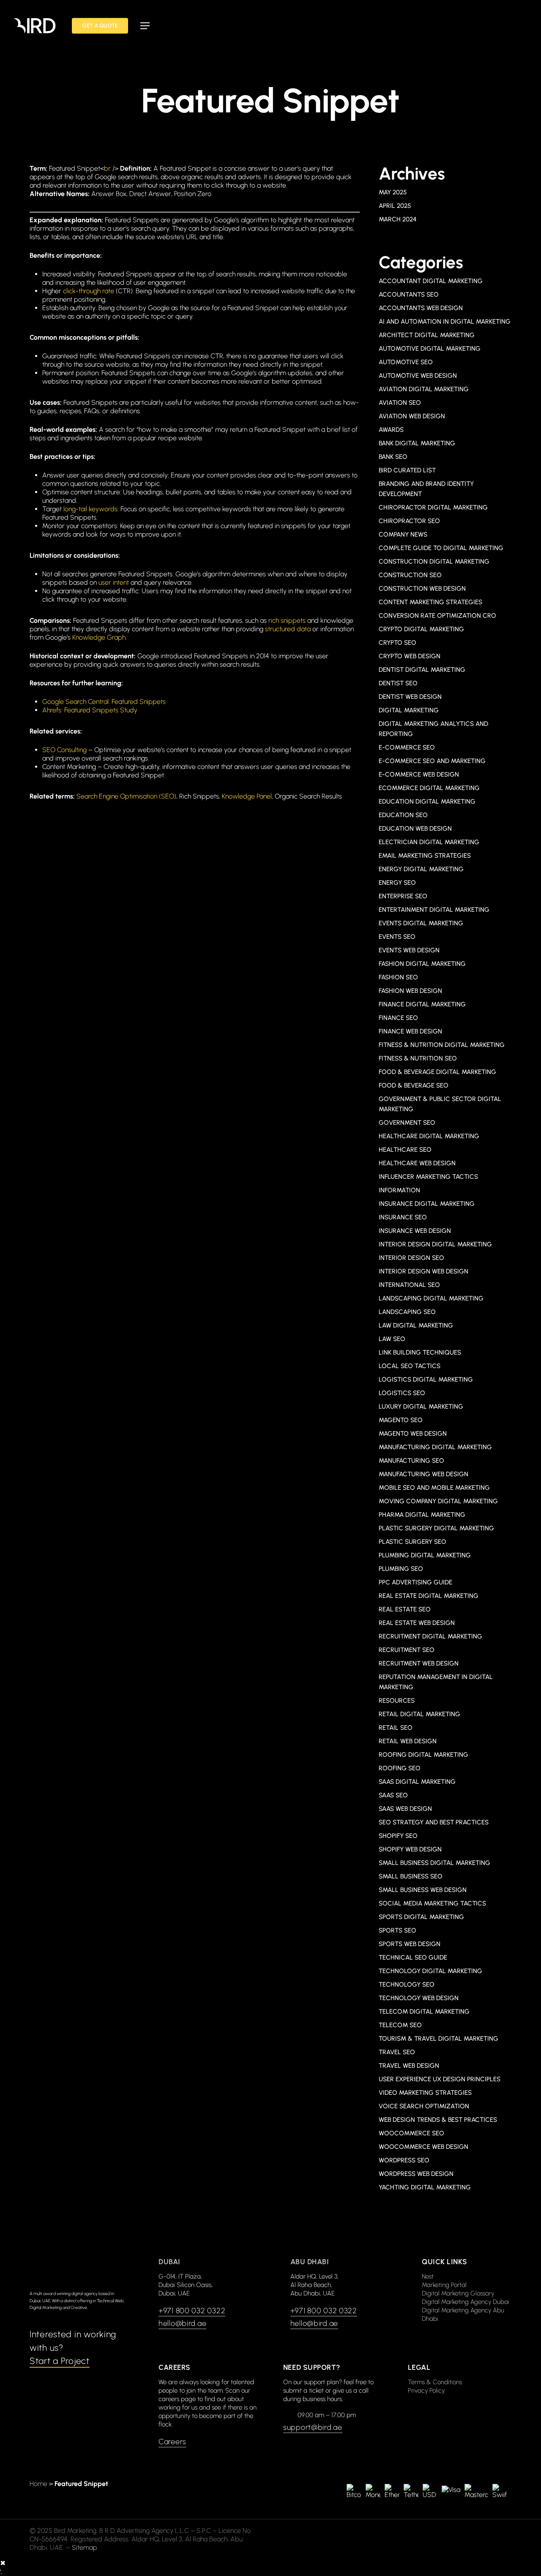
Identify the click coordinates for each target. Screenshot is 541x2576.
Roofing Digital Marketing (424, 1755)
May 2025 (393, 192)
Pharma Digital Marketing (422, 1515)
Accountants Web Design (421, 308)
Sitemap (85, 2547)
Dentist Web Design (410, 697)
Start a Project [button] (60, 2361)
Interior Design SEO (411, 1258)
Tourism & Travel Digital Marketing (439, 2039)
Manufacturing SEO (411, 1461)
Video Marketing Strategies (425, 2093)
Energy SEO (397, 883)
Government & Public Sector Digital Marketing (440, 1104)
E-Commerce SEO (407, 747)
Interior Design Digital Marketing (435, 1244)
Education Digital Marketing (427, 801)
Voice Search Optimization (424, 2106)
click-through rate (89, 291)
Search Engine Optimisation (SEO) (126, 796)
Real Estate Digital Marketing (429, 1596)
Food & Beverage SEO (414, 1085)
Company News (403, 534)
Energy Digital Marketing (421, 869)
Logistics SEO (402, 1393)
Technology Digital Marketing (430, 1971)
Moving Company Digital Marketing (438, 1501)
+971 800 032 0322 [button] (192, 2311)
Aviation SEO (400, 403)
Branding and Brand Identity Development (426, 489)
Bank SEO (393, 457)
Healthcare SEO (405, 1150)
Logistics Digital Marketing (426, 1379)
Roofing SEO (400, 1768)
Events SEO (397, 937)
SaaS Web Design (405, 1809)
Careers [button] (172, 2442)
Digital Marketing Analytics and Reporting (433, 729)
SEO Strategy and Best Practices (434, 1822)
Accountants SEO (409, 294)
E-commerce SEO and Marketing (432, 761)
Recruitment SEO (407, 1650)
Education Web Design (415, 829)
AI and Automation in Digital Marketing (445, 322)
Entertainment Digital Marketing (434, 910)
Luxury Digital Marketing (421, 1407)
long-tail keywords (90, 509)
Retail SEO (396, 1728)
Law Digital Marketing (416, 1325)
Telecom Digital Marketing (424, 2012)
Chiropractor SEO (409, 521)
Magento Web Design (413, 1434)
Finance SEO (398, 1018)
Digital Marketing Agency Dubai (466, 2302)
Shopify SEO (398, 1836)
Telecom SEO (400, 2025)
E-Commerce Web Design (419, 774)
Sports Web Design (410, 1944)
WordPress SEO (404, 2160)
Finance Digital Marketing (422, 1004)
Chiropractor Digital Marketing (433, 507)
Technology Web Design (419, 1998)
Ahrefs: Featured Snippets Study (90, 710)
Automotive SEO (406, 362)
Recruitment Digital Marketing (430, 1636)
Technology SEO (407, 1984)
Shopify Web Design (410, 1849)
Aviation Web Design (412, 416)
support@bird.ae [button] (313, 2427)
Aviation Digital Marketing (424, 389)
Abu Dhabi (310, 2262)
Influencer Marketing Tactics (428, 1177)
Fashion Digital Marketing (422, 964)
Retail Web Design (408, 1741)
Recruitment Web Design (419, 1663)
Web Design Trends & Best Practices (438, 2120)
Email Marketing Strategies (425, 856)
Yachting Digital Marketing (425, 2187)
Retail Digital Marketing (419, 1714)
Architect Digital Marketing (427, 335)
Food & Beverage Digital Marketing (437, 1072)
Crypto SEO (398, 643)
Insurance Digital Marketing (427, 1204)
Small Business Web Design (423, 1890)
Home (38, 2484)
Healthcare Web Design (417, 1163)
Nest (428, 2276)
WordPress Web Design (416, 2174)
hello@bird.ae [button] (182, 2323)
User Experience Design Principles (440, 2079)
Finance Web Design (410, 1031)
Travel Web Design (409, 2066)
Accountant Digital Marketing (431, 281)
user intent (114, 582)
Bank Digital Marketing (417, 443)
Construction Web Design (422, 589)
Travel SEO (397, 2052)
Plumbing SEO (401, 1569)
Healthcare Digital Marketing (429, 1136)
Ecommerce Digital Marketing (429, 788)
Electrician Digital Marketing (429, 842)
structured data (288, 629)
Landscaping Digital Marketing (431, 1298)
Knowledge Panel (247, 796)
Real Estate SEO (405, 1609)
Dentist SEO (398, 683)
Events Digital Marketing (421, 923)
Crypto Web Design (410, 656)
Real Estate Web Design (417, 1623)
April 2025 (395, 206)
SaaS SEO (393, 1795)
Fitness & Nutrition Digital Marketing (442, 1045)
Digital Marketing (409, 710)
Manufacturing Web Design (424, 1474)
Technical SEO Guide (413, 1957)
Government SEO (407, 1123)
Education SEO (403, 815)
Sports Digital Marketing (421, 1917)
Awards (391, 430)
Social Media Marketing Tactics (432, 1903)
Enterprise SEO (403, 896)
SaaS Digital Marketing (417, 1782)
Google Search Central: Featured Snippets (104, 702)
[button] (145, 26)
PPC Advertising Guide (415, 1582)
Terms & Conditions (435, 2382)
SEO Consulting (64, 750)
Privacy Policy (426, 2391)
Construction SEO (410, 575)
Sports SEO (398, 1930)
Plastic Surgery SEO (413, 1542)
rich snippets (287, 620)
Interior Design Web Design (424, 1271)
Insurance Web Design (415, 1231)
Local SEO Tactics (410, 1366)
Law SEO (392, 1339)
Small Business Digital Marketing (434, 1863)
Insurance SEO (403, 1217)
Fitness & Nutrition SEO (418, 1058)
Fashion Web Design (410, 991)
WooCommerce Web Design (424, 2147)
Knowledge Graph (99, 637)
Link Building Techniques (420, 1352)
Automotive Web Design (418, 376)
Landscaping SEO (407, 1312)
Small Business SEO (411, 1876)
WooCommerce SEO (411, 2133)
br (107, 168)
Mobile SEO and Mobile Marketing (434, 1488)
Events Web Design (409, 950)
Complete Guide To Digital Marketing (441, 548)
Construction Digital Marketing (434, 562)
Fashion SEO (398, 977)
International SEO (409, 1285)
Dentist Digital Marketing (422, 670)
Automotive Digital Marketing (430, 349)
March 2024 (398, 219)
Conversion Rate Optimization (437, 616)
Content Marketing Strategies (430, 602)
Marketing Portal (444, 2285)
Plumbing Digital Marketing (425, 1555)
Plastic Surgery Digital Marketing (436, 1528)
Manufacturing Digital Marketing (435, 1447)
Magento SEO (401, 1420)
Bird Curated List (407, 470)
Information (399, 1190)
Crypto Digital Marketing (421, 629)
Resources (397, 1701)
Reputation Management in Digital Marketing (436, 1682)
